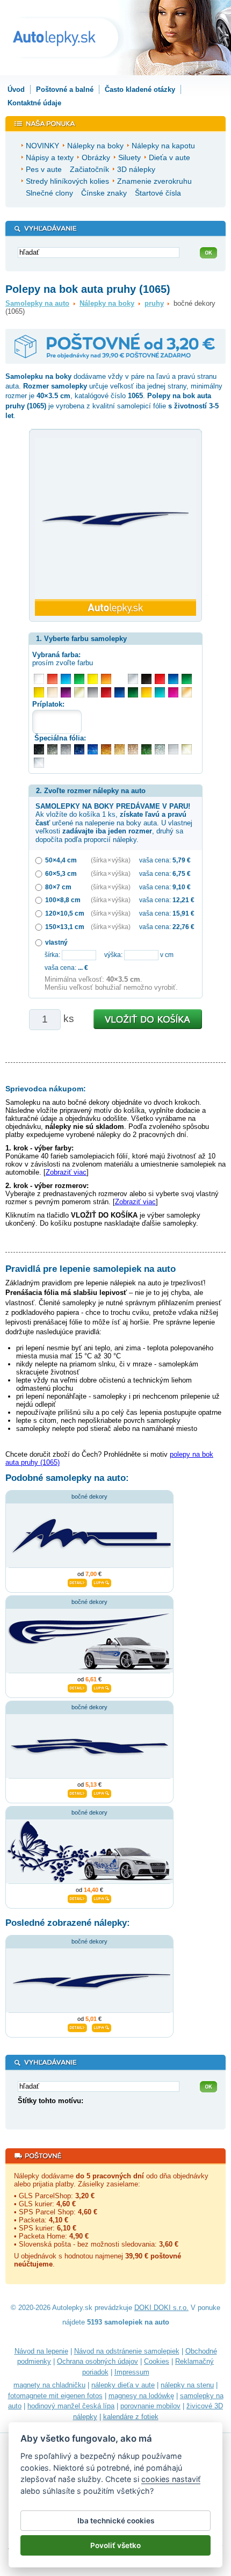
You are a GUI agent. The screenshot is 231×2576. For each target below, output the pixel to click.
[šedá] (93, 692)
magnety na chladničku (49, 2385)
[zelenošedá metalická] (160, 749)
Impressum (132, 2372)
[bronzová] (187, 692)
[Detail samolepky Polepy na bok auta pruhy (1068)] (77, 1793)
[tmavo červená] (106, 692)
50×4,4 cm (61, 860)
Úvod (16, 89)
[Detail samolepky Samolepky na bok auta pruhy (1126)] (77, 1582)
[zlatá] (79, 692)
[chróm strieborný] (39, 763)
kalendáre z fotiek (131, 2417)
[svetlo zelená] (79, 679)
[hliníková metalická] (66, 749)
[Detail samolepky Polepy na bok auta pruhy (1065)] (77, 2026)
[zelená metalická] (146, 749)
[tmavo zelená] (133, 692)
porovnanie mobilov (150, 2406)
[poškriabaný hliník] (173, 749)
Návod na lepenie (41, 2351)
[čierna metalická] (39, 749)
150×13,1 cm (65, 927)
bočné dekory (89, 1496)
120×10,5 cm (65, 913)
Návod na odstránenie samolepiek (127, 2351)
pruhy (154, 303)
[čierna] (146, 679)
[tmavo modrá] (120, 692)
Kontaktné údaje (34, 103)
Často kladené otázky (140, 89)
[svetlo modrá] (66, 679)
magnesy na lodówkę (141, 2396)
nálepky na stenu (187, 2385)
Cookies (157, 2361)
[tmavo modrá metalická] (79, 749)
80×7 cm (58, 887)
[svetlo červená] (52, 679)
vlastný (56, 942)
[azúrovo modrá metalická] (93, 749)
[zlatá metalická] (120, 749)
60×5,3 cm (61, 873)
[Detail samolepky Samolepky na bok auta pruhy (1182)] (77, 1687)
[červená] (160, 679)
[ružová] (173, 692)
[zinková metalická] (52, 749)
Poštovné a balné (65, 89)
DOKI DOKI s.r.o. (161, 2308)
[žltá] (39, 692)
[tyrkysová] (160, 692)
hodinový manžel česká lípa (71, 2406)
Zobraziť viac (66, 1172)
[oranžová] (106, 679)
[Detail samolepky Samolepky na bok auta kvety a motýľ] (77, 1898)
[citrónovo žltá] (93, 679)
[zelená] (187, 679)
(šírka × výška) (111, 860)
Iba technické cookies (116, 2521)
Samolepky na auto (37, 303)
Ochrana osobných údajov (98, 2361)
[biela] (39, 679)
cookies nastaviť (171, 2479)
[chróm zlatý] (187, 749)
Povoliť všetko (115, 2545)
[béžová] (52, 692)
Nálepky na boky (107, 303)
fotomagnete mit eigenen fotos (55, 2396)
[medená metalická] (106, 749)
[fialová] (66, 692)
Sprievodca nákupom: (46, 1089)
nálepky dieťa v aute (123, 2385)
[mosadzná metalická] (133, 749)
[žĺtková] (146, 692)
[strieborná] (133, 679)
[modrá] (173, 679)
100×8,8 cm (63, 900)
